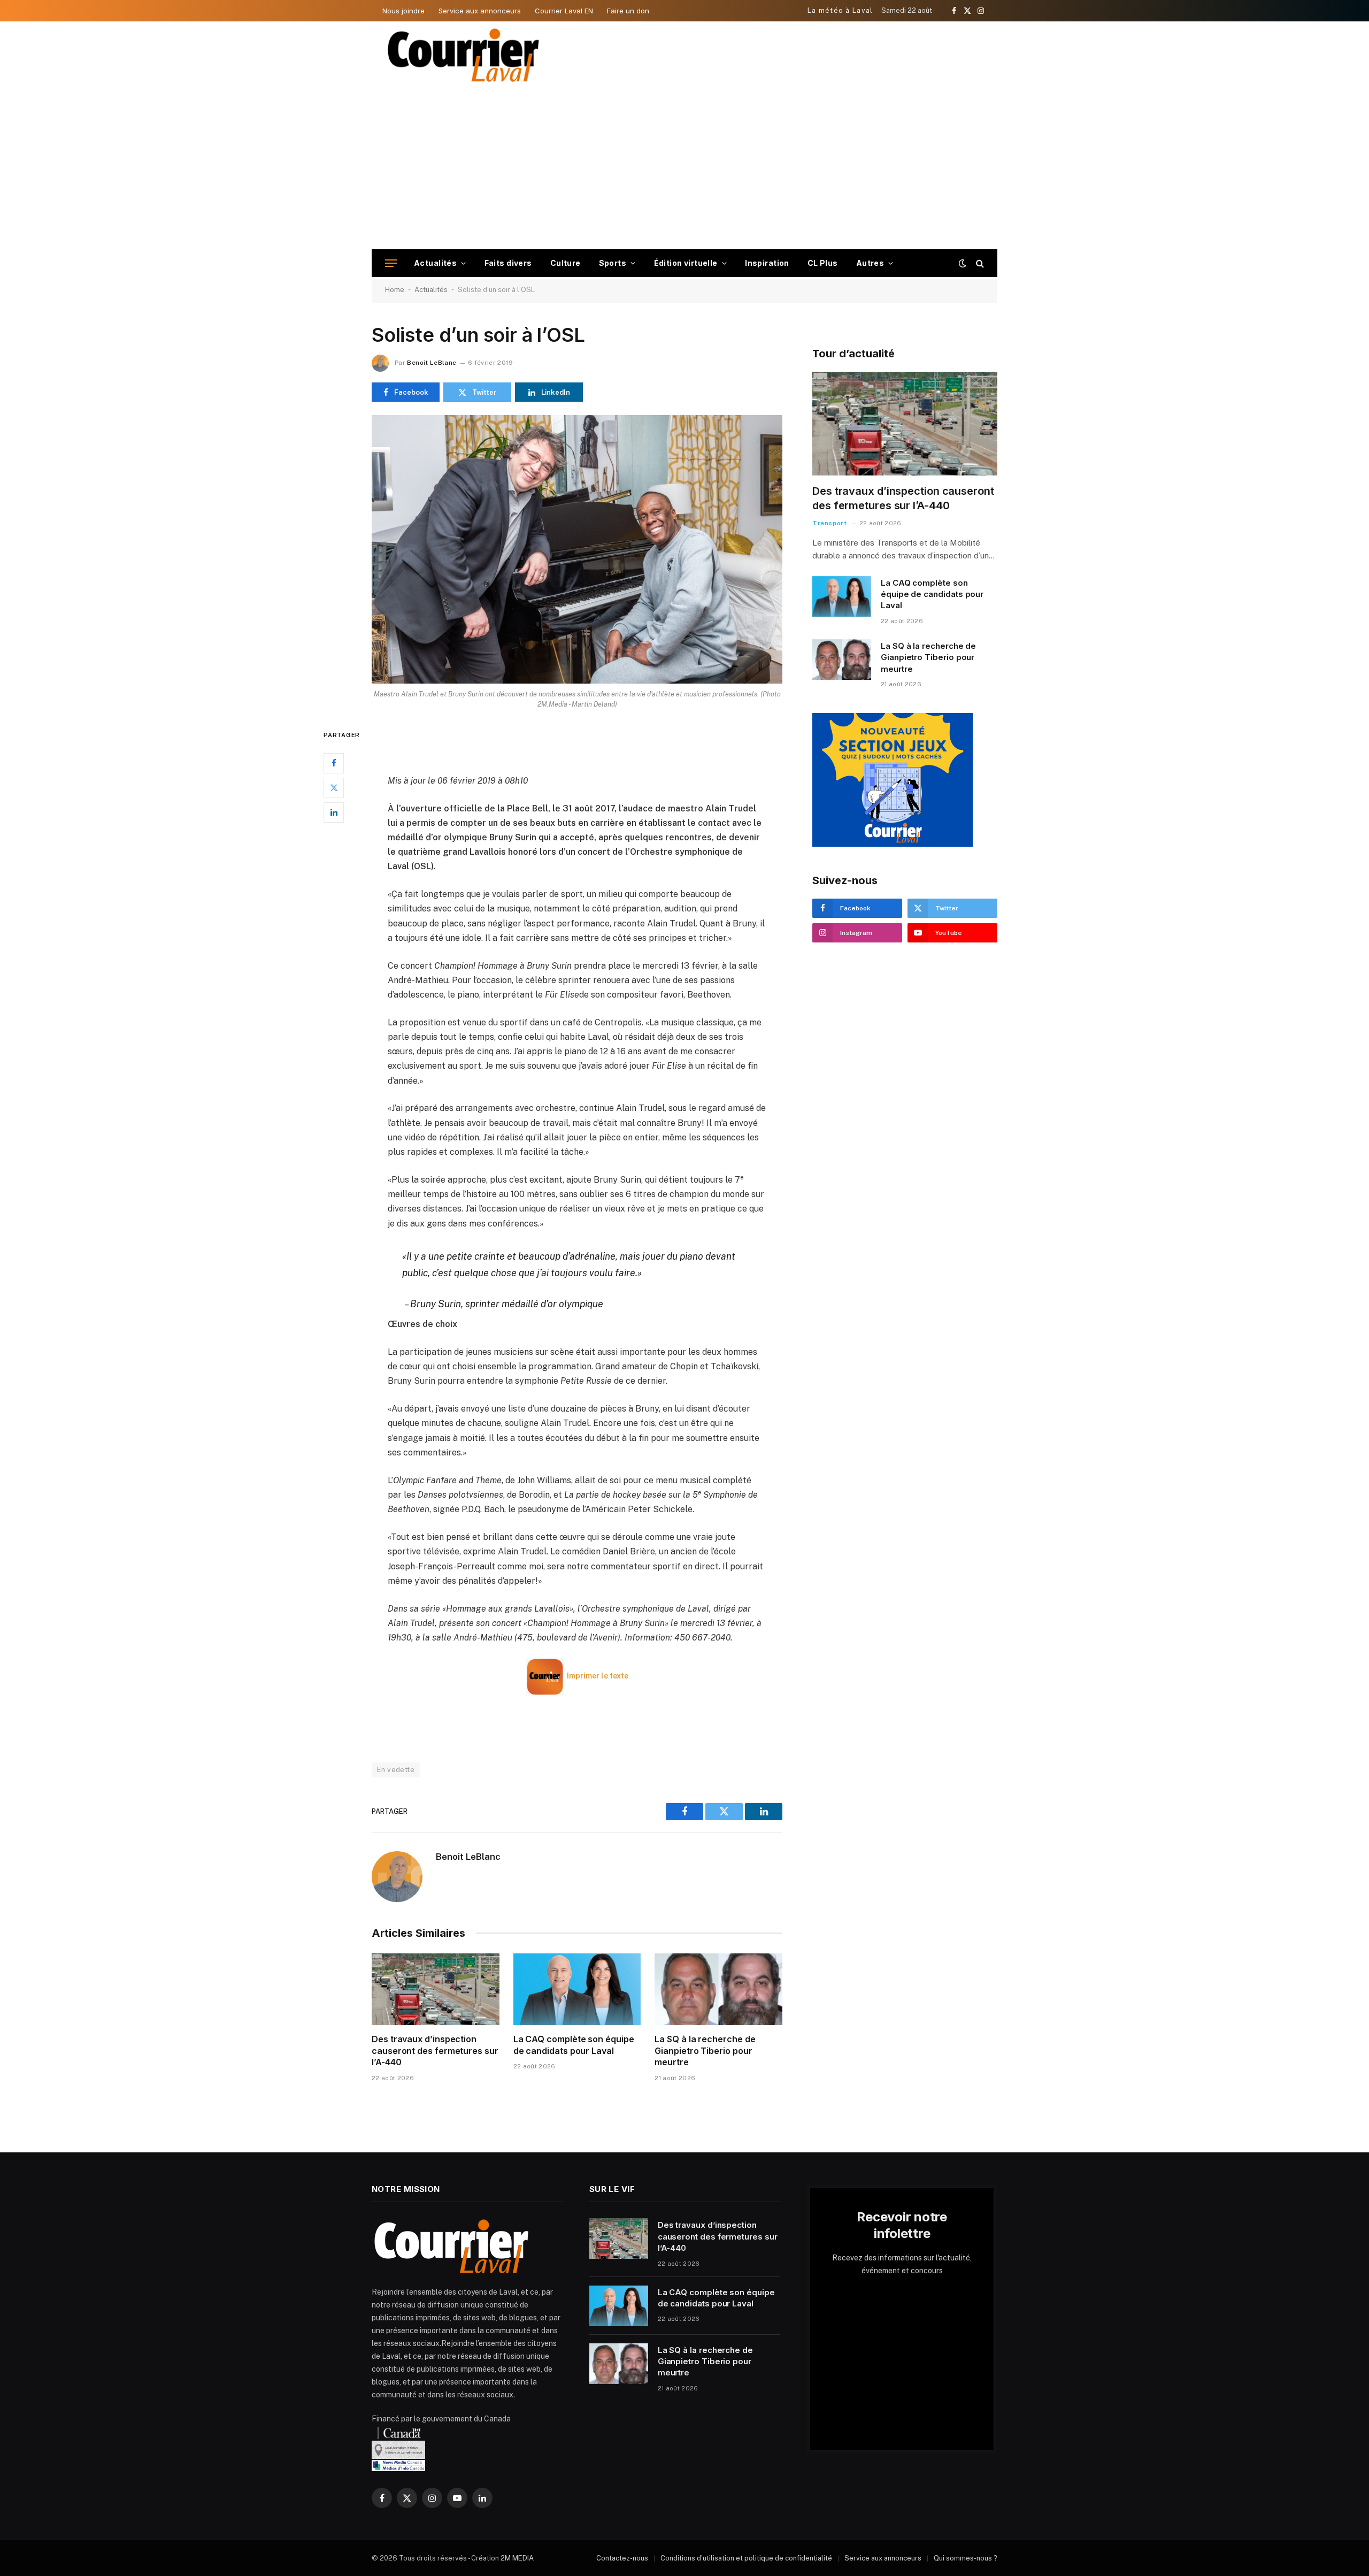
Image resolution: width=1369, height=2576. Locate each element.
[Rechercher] (979, 263)
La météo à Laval (840, 10)
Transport (829, 523)
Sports (613, 263)
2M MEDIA (517, 2558)
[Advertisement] (684, 169)
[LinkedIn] (334, 812)
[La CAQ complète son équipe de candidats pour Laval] (577, 1989)
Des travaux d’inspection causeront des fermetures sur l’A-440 (435, 2051)
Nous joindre (403, 11)
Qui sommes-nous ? (966, 2558)
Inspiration (767, 263)
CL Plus (823, 263)
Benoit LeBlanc (432, 363)
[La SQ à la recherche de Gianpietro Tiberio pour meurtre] (718, 1989)
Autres (870, 263)
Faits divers (508, 263)
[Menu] (391, 263)
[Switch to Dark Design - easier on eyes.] (963, 263)
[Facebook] (334, 763)
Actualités (435, 263)
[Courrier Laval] (464, 55)
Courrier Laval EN (564, 11)
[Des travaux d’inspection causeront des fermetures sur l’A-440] (436, 1989)
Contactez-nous (622, 2558)
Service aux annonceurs (480, 11)
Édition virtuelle (686, 263)
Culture (566, 263)
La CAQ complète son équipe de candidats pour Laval (574, 2045)
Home (395, 290)
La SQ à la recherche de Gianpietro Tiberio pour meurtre (705, 2051)
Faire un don (628, 11)
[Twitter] (334, 788)
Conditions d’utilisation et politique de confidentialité (746, 2558)
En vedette (396, 1770)
